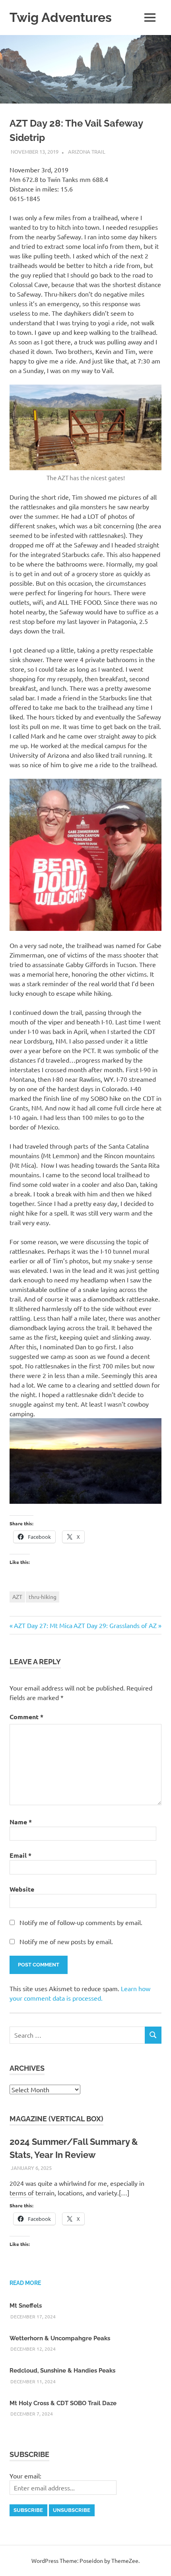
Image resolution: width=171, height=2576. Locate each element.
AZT (17, 1597)
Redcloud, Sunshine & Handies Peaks (62, 2371)
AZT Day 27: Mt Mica (43, 1625)
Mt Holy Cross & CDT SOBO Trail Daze (63, 2403)
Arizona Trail (87, 151)
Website (22, 1889)
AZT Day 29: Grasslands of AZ (115, 1625)
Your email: (25, 2476)
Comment (26, 1717)
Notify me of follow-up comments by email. (81, 1922)
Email (20, 1855)
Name (21, 1822)
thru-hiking (43, 1597)
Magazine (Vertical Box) (56, 2119)
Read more (25, 2283)
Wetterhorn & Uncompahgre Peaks (60, 2338)
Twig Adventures (61, 17)
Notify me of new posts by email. (66, 1941)
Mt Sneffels (26, 2306)
